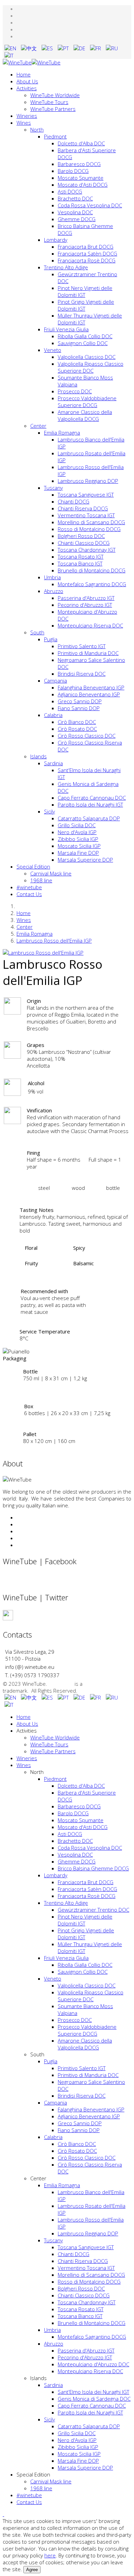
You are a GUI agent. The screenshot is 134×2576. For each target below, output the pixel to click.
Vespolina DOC (75, 212)
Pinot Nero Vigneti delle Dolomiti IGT (85, 291)
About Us (27, 81)
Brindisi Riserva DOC (82, 674)
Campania (55, 681)
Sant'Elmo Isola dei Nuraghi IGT (93, 2392)
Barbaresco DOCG (79, 164)
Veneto (53, 350)
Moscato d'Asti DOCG (83, 185)
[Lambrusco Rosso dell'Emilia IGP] (43, 953)
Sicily (49, 811)
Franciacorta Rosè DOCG (87, 260)
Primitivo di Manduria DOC (88, 653)
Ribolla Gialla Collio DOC (85, 336)
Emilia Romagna (62, 433)
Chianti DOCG (74, 501)
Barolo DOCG (73, 171)
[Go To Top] (3, 2514)
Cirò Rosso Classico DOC (87, 736)
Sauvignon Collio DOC (83, 343)
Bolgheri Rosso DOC (81, 536)
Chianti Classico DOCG (84, 543)
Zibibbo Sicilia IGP (78, 839)
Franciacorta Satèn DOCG (87, 253)
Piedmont (55, 136)
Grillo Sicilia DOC (77, 825)
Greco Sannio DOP (80, 701)
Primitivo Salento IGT (82, 646)
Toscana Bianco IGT (80, 563)
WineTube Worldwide (55, 95)
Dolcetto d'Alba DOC (81, 143)
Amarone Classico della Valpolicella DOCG (85, 415)
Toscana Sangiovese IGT (86, 495)
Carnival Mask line (51, 873)
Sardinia (53, 763)
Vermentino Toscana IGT (86, 515)
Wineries (27, 116)
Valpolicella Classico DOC (87, 357)
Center (38, 426)
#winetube (29, 887)
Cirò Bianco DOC (77, 722)
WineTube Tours (49, 102)
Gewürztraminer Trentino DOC (93, 1910)
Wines (24, 123)
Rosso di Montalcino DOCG (89, 529)
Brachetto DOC (75, 198)
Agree (32, 2570)
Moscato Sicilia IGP (79, 846)
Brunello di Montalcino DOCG (92, 570)
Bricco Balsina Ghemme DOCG (93, 1868)
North (37, 129)
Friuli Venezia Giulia (66, 329)
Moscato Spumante (81, 178)
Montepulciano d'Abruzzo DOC (93, 2364)
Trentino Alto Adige (66, 267)
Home (24, 74)
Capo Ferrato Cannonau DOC (92, 798)
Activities (27, 88)
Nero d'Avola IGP (77, 832)
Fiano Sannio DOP (79, 708)
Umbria (52, 577)
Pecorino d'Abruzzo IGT (85, 605)
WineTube (62, 1684)
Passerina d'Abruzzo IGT (86, 598)
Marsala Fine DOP (78, 853)
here (50, 2555)
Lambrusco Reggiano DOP (88, 481)
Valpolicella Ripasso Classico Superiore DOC (91, 367)
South (37, 632)
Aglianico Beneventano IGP (89, 694)
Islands (38, 756)
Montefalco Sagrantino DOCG (92, 584)
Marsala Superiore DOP (85, 860)
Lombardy (56, 240)
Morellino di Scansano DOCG (91, 522)
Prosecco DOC (75, 391)
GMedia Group (101, 1684)
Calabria (53, 715)
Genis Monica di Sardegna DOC (94, 2399)
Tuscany (53, 488)
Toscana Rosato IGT (81, 557)
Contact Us (29, 894)
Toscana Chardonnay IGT (87, 550)
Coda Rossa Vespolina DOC (90, 205)
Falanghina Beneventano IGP (91, 687)
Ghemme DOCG (77, 219)
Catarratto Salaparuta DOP (89, 818)
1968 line (41, 880)
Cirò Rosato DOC (77, 729)
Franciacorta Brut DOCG (86, 247)
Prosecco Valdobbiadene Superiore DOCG (87, 402)
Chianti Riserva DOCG (83, 508)
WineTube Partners (53, 109)
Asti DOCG (70, 191)
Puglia (51, 639)
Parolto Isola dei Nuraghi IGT (90, 804)
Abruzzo (54, 591)
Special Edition (33, 866)
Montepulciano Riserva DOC (90, 625)
